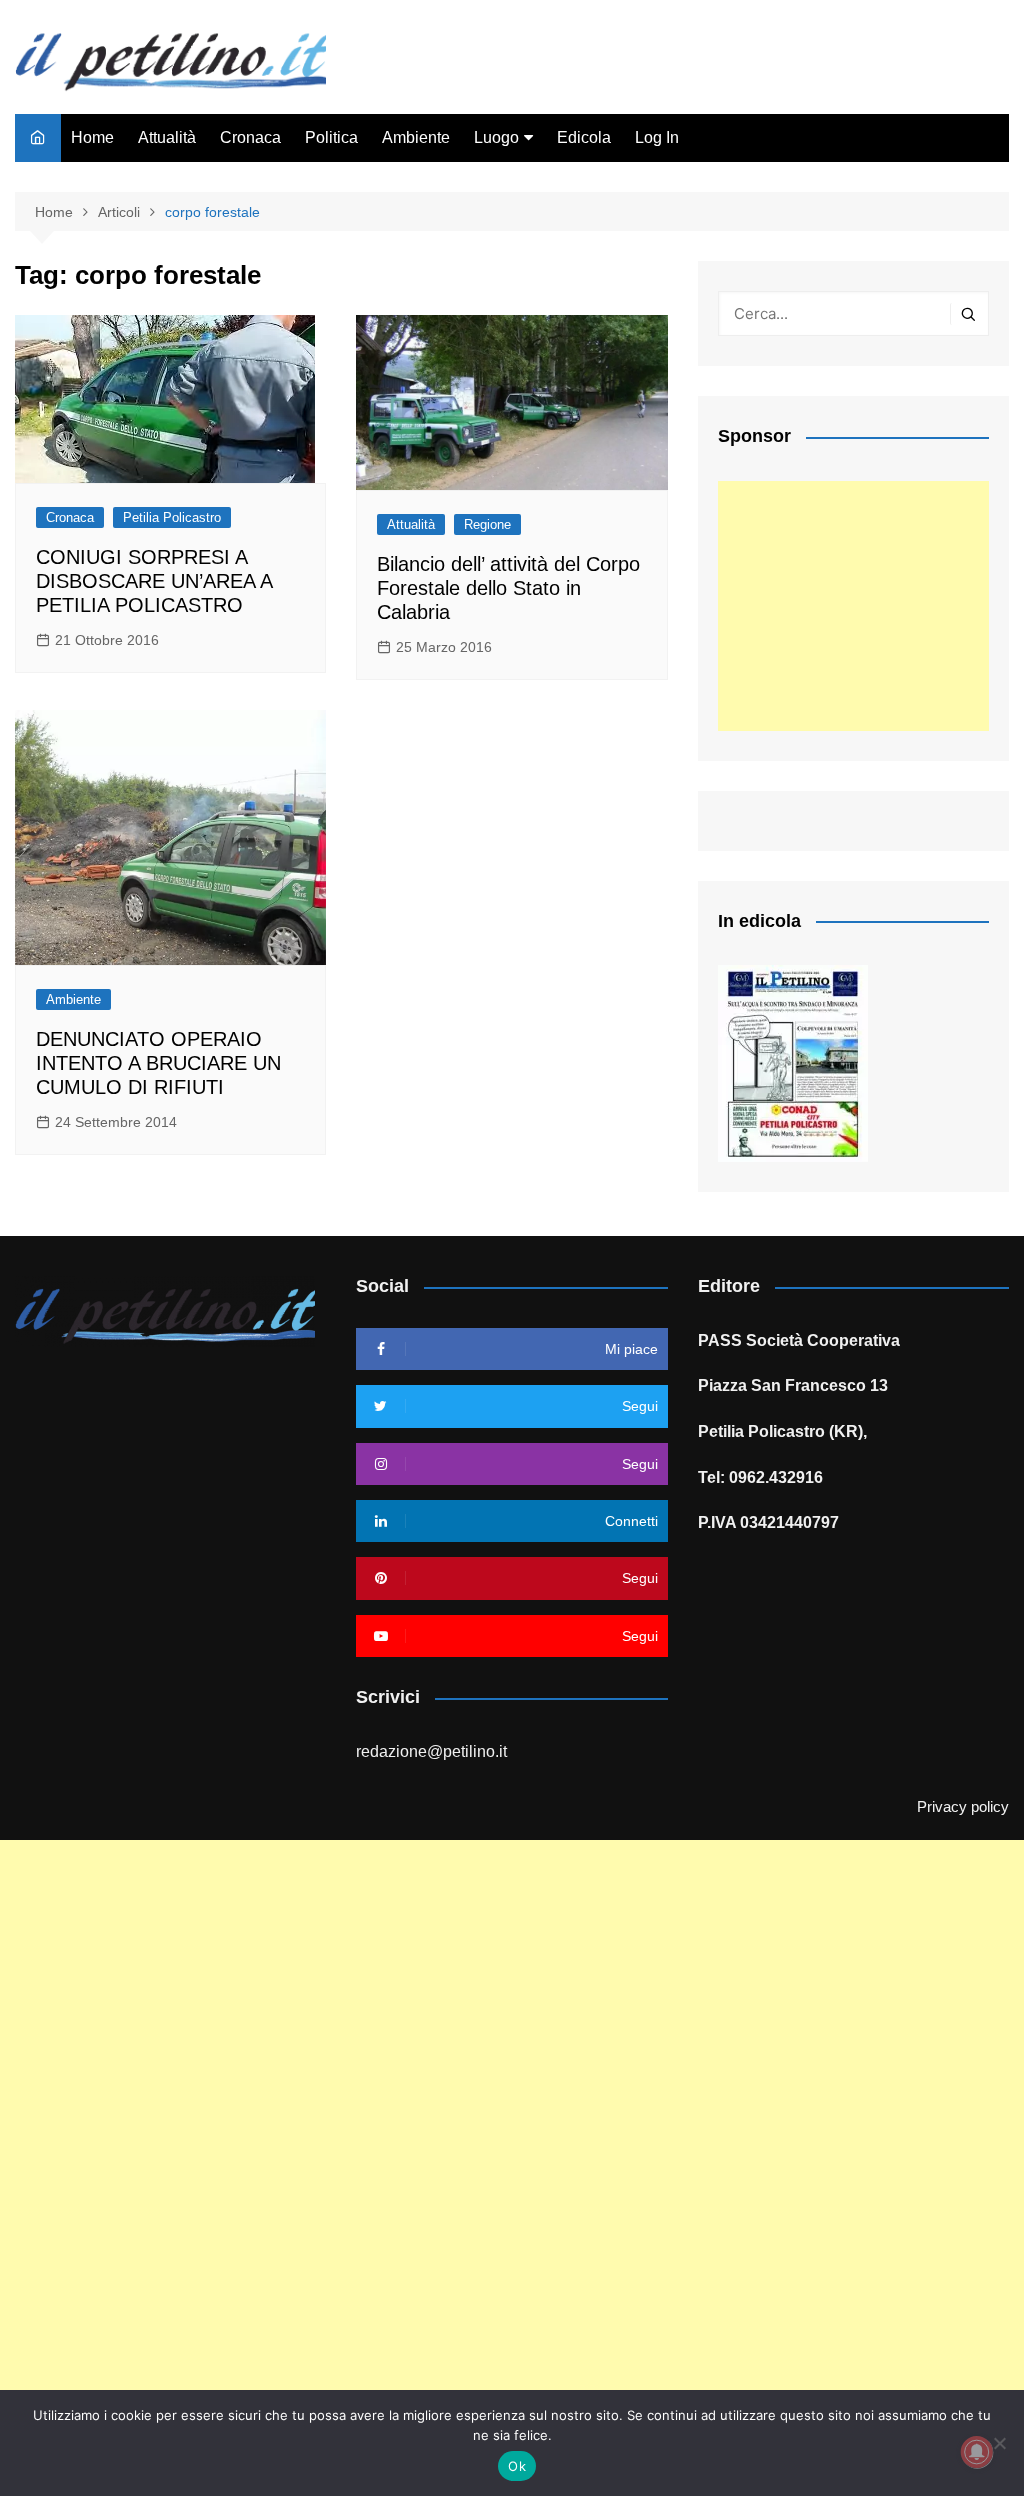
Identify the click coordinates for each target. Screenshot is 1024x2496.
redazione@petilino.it (431, 1751)
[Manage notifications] (977, 2452)
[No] (999, 2443)
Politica (331, 137)
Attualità (167, 137)
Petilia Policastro (172, 517)
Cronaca (250, 137)
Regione (487, 524)
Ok (517, 2466)
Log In (657, 137)
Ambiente (416, 137)
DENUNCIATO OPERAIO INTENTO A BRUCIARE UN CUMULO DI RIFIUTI (158, 1063)
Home (92, 137)
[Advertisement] (853, 606)
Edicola (584, 137)
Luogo (496, 137)
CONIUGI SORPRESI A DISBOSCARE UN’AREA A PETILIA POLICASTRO (154, 581)
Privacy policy (963, 1807)
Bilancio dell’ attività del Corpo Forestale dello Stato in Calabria (508, 588)
